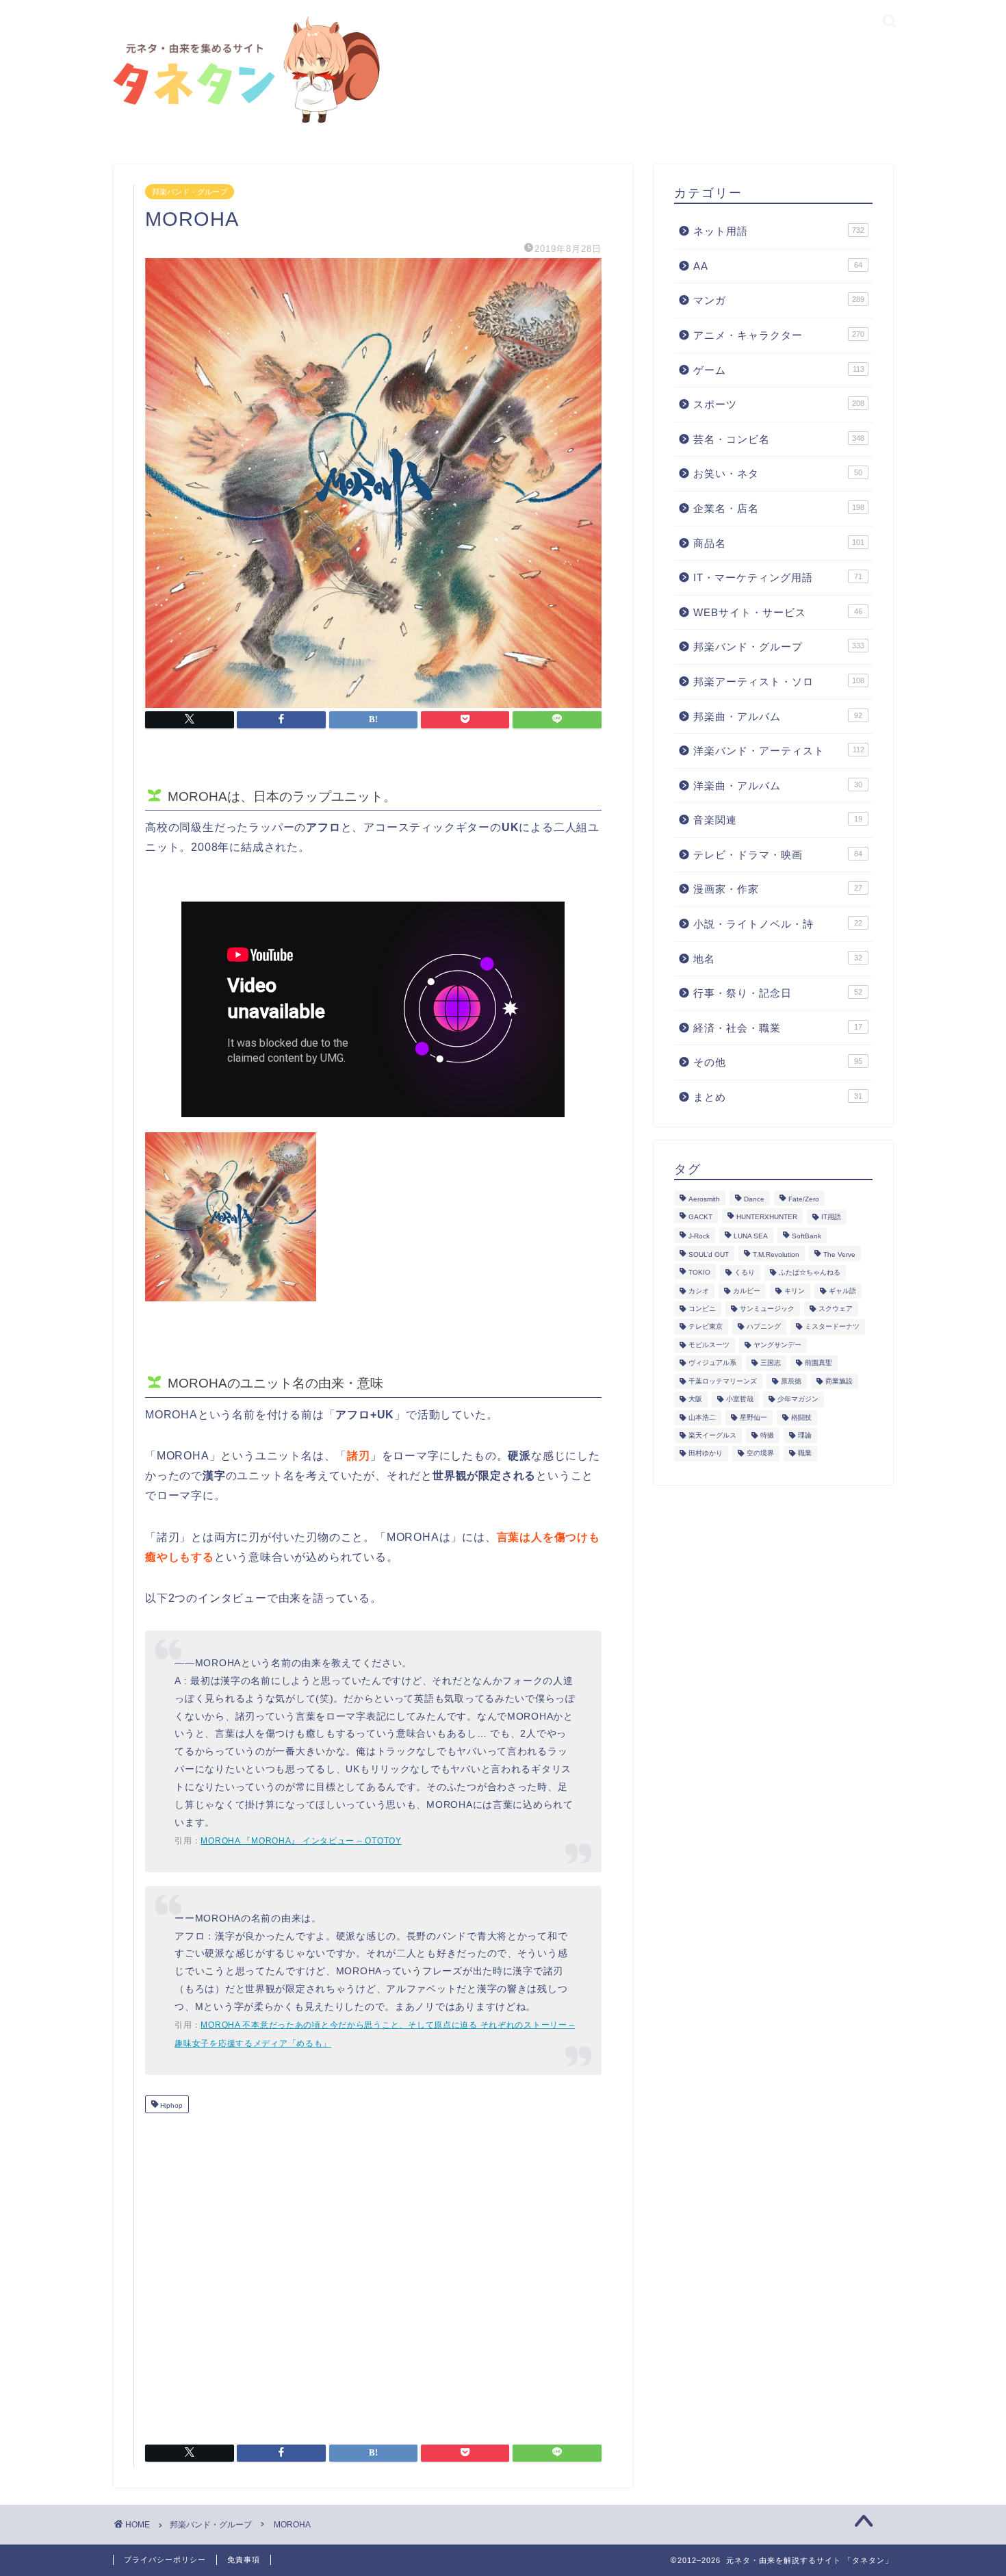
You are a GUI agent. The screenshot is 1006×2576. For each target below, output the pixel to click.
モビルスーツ (709, 1345)
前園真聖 (818, 1363)
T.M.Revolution (776, 1254)
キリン (795, 1291)
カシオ (699, 1291)
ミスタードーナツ (832, 1327)
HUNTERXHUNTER (767, 1217)
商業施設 (839, 1381)
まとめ (778, 1097)
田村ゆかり (706, 1454)
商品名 (779, 543)
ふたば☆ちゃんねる (810, 1273)
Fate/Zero (804, 1199)
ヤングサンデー (777, 1345)
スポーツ (779, 404)
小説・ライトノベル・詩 (778, 924)
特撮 (767, 1435)
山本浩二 (702, 1417)
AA (778, 266)
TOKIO (699, 1273)
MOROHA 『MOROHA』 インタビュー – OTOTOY (301, 1841)
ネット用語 (779, 231)
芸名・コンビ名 (779, 439)
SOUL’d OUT (709, 1254)
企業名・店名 (779, 508)
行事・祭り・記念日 (778, 993)
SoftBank (807, 1237)
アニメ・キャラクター (779, 335)
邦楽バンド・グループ (190, 192)
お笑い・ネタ (778, 473)
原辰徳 (791, 1381)
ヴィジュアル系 (712, 1363)
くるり (745, 1273)
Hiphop (170, 2105)
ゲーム (779, 370)
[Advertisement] (373, 2273)
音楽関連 (778, 820)
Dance (754, 1199)
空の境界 (760, 1454)
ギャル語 (842, 1291)
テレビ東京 (706, 1327)
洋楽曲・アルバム (778, 786)
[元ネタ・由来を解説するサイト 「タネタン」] (243, 124)
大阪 (695, 1400)
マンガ (779, 300)
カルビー (747, 1291)
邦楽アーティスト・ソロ (779, 681)
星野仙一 (753, 1417)
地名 (778, 959)
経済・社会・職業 (778, 1028)
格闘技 (801, 1417)
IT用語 (831, 1217)
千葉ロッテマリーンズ (723, 1381)
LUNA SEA (751, 1237)
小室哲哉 (740, 1400)
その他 (778, 1062)
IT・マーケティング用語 (778, 577)
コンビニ (702, 1309)
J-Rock (699, 1237)
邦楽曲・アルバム (778, 716)
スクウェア (836, 1309)
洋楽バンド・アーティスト (779, 751)
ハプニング (764, 1327)
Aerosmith (704, 1199)
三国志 (771, 1363)
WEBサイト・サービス (778, 612)
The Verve (839, 1254)
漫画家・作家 (778, 889)
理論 (805, 1435)
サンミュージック (767, 1309)
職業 (805, 1454)
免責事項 (244, 2560)
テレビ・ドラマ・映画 (778, 855)
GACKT (700, 1217)
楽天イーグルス (712, 1435)
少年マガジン (798, 1400)
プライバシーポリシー (165, 2560)
